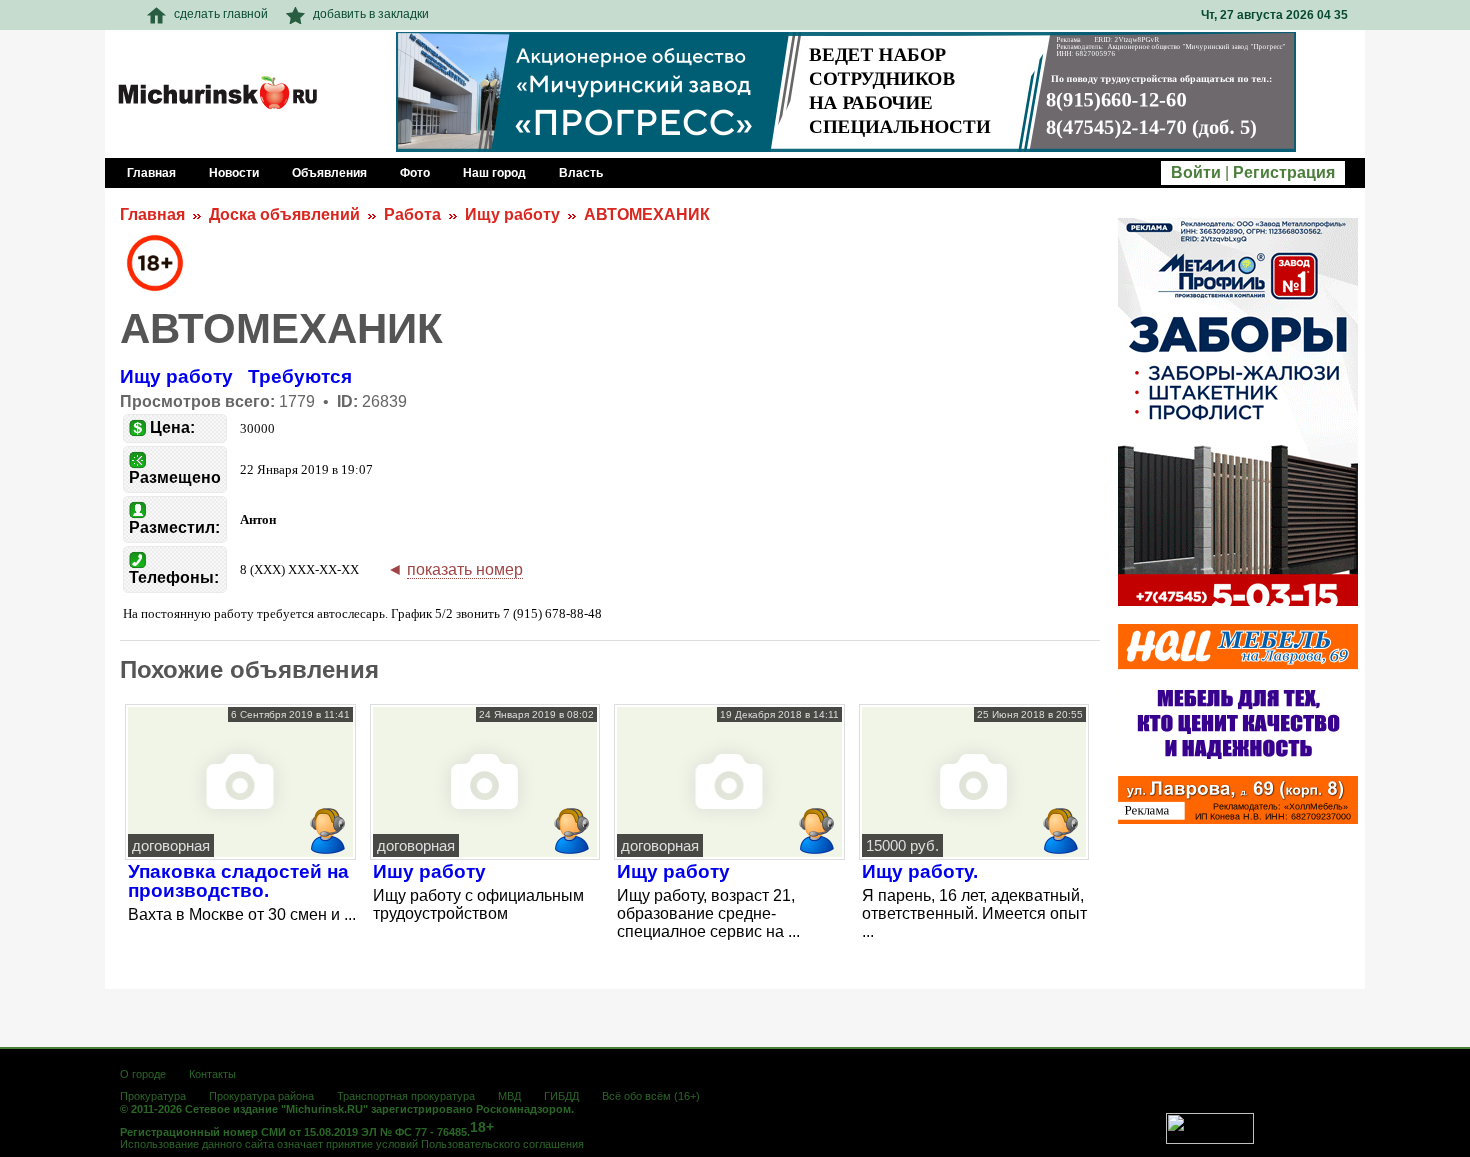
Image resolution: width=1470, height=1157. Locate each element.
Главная (152, 214)
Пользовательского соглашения (502, 1144)
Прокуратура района (261, 1096)
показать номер (465, 569)
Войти (1196, 172)
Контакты (212, 1074)
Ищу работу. (920, 871)
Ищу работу (512, 214)
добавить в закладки (371, 14)
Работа (412, 214)
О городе (143, 1074)
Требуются (300, 376)
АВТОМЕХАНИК (647, 214)
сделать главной (221, 14)
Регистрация (1284, 172)
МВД (509, 1096)
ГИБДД (561, 1096)
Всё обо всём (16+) (651, 1096)
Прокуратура (153, 1096)
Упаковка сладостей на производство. (238, 881)
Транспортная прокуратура (406, 1096)
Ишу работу (429, 871)
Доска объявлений (284, 214)
